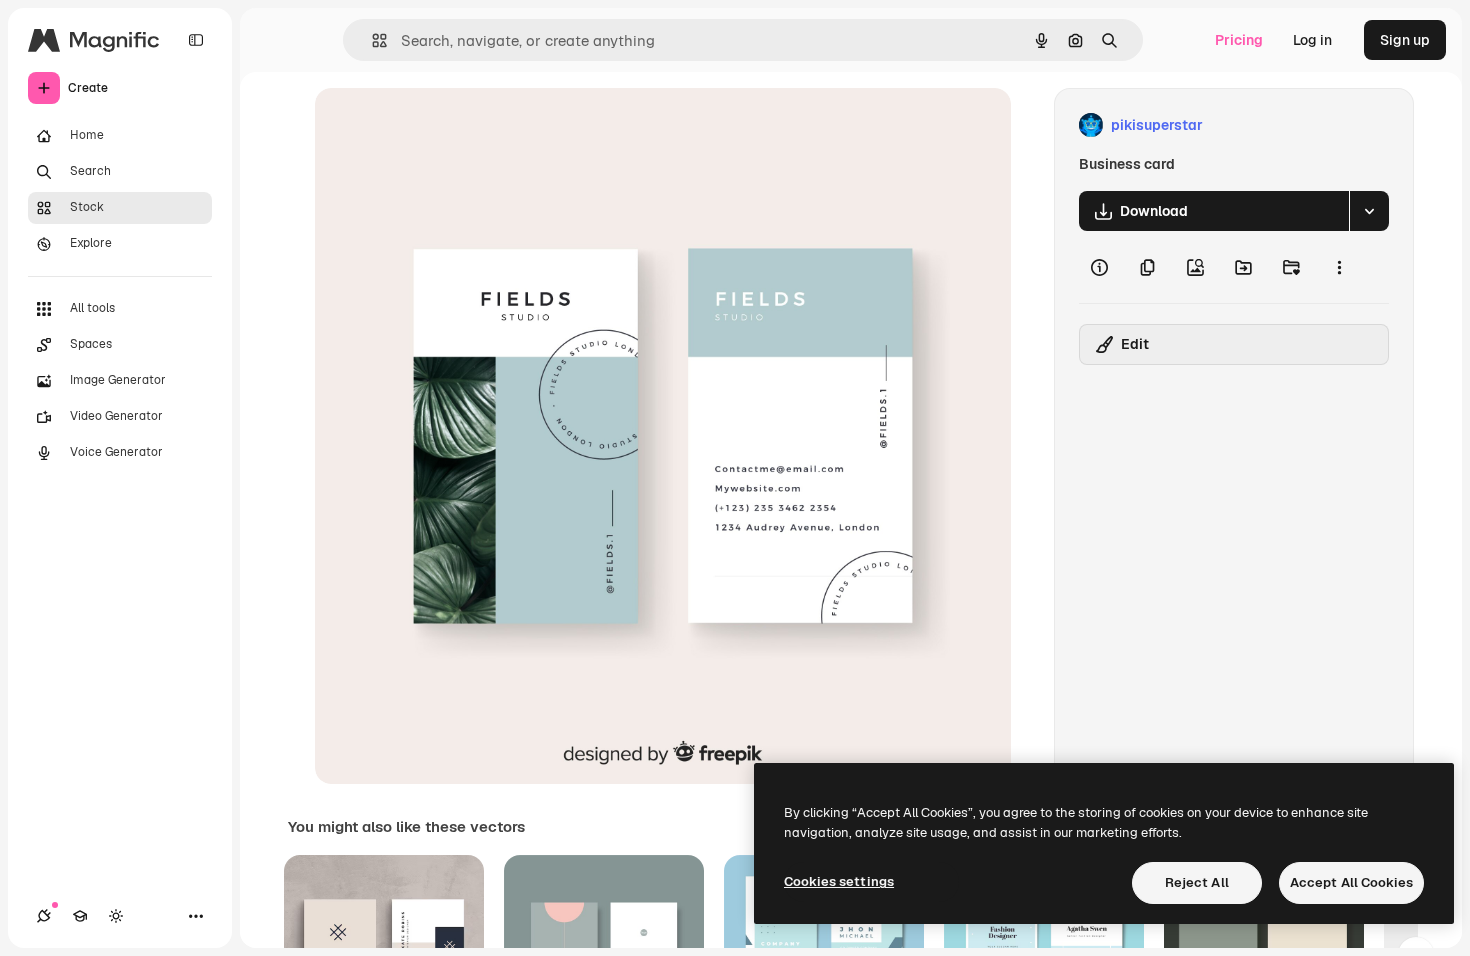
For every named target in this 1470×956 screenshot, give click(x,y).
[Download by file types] (1369, 211)
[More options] (1339, 267)
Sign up (1405, 40)
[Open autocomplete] (371, 40)
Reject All (1197, 882)
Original (443, 125)
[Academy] (80, 916)
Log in (1312, 40)
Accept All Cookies (1351, 882)
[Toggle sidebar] (196, 40)
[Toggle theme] (116, 916)
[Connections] (44, 916)
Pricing (1239, 40)
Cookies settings (839, 881)
